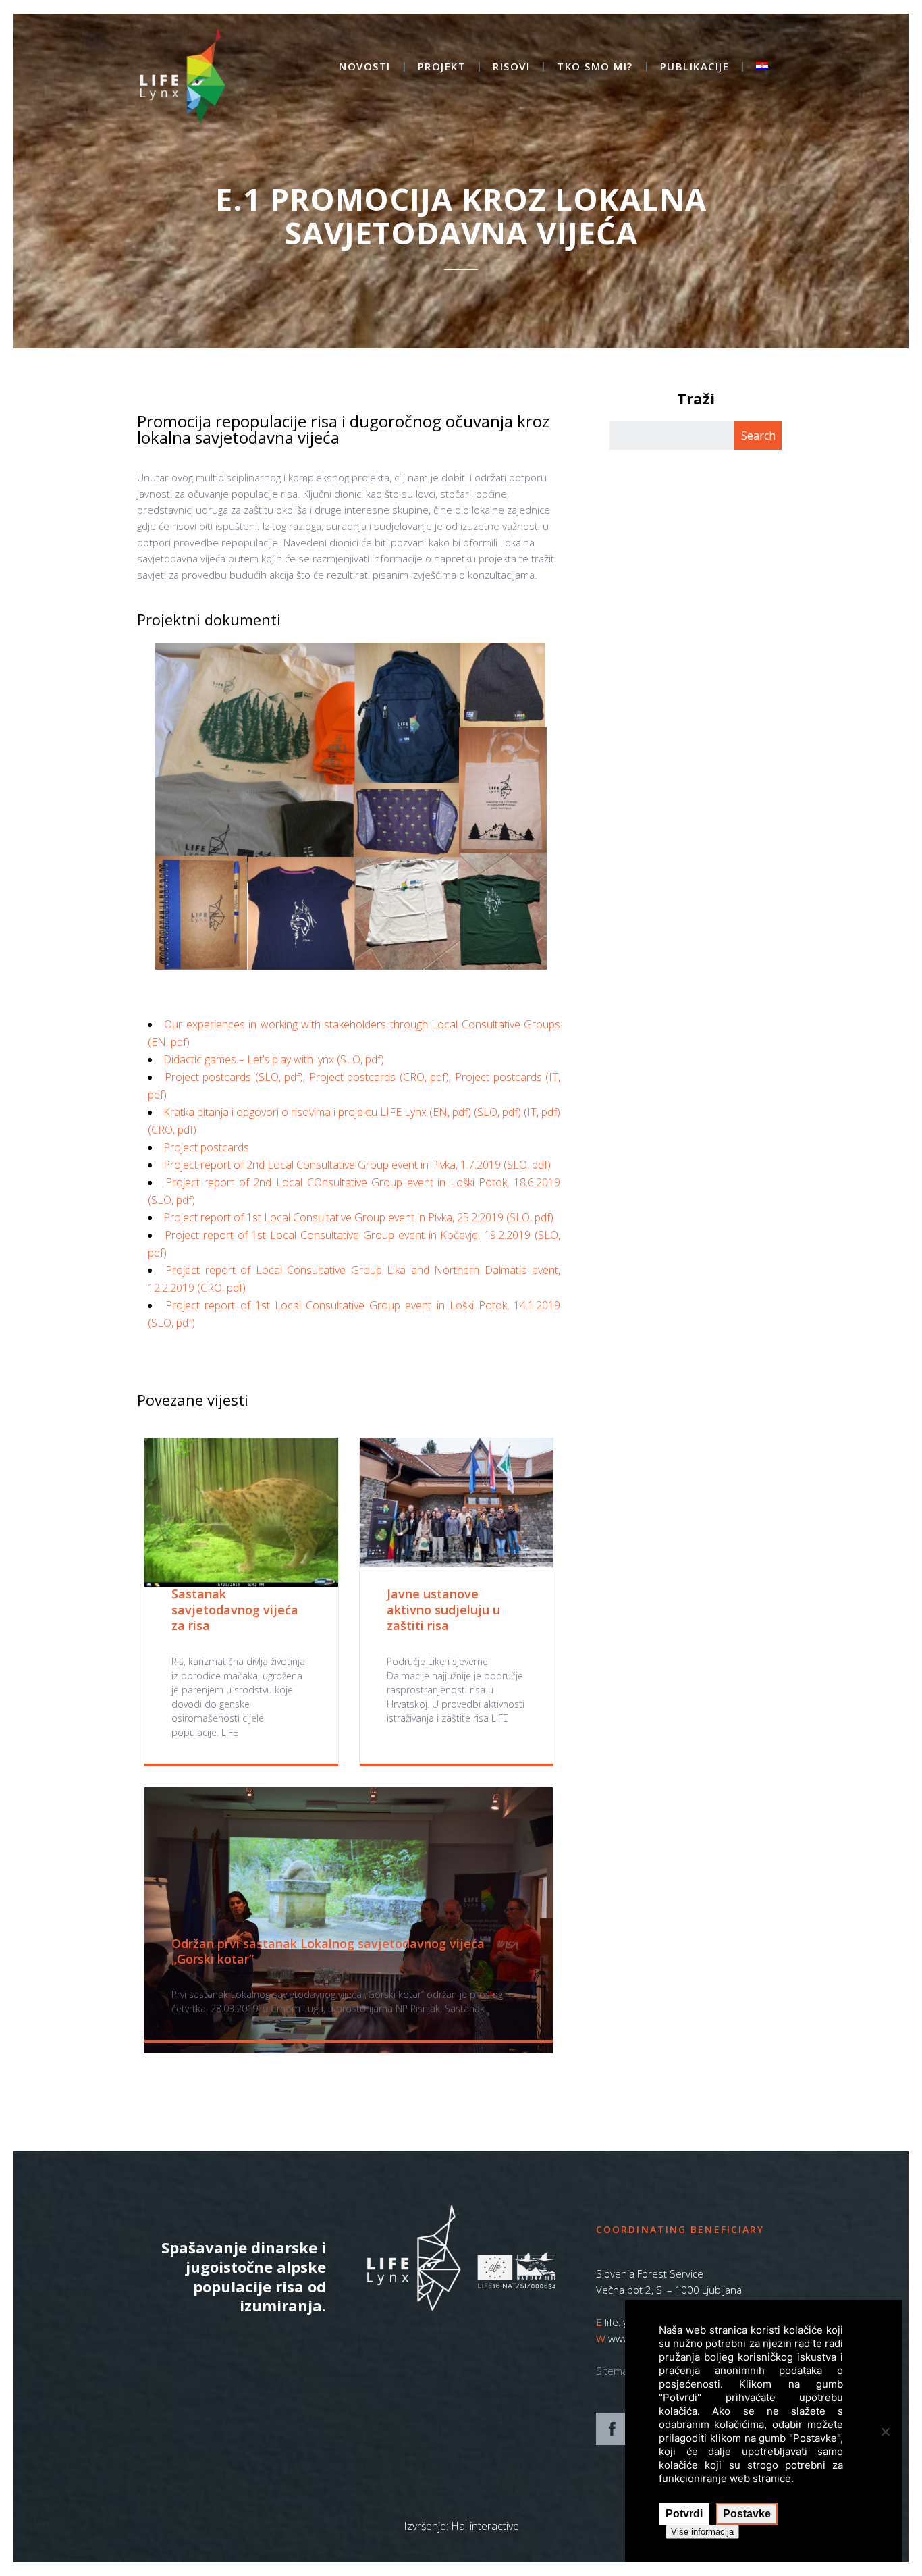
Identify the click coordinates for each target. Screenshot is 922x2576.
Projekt (442, 67)
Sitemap (615, 2371)
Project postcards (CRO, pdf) (379, 1077)
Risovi (511, 67)
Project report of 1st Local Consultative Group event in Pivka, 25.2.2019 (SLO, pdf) (358, 1217)
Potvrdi (684, 2514)
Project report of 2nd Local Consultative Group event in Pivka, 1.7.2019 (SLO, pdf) (357, 1165)
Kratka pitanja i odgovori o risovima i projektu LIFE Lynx (296, 1112)
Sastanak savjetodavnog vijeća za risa (235, 1609)
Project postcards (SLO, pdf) (234, 1077)
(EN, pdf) (450, 1112)
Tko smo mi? (595, 67)
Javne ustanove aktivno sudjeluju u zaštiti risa (443, 1609)
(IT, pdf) (542, 1112)
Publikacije (695, 67)
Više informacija (702, 2532)
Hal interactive (485, 2526)
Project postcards (206, 1147)
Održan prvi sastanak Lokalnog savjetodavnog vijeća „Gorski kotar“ (328, 1951)
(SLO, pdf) (499, 1112)
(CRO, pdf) (172, 1130)
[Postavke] (885, 2432)
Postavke (747, 2514)
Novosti (365, 67)
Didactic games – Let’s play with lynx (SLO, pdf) (274, 1059)
